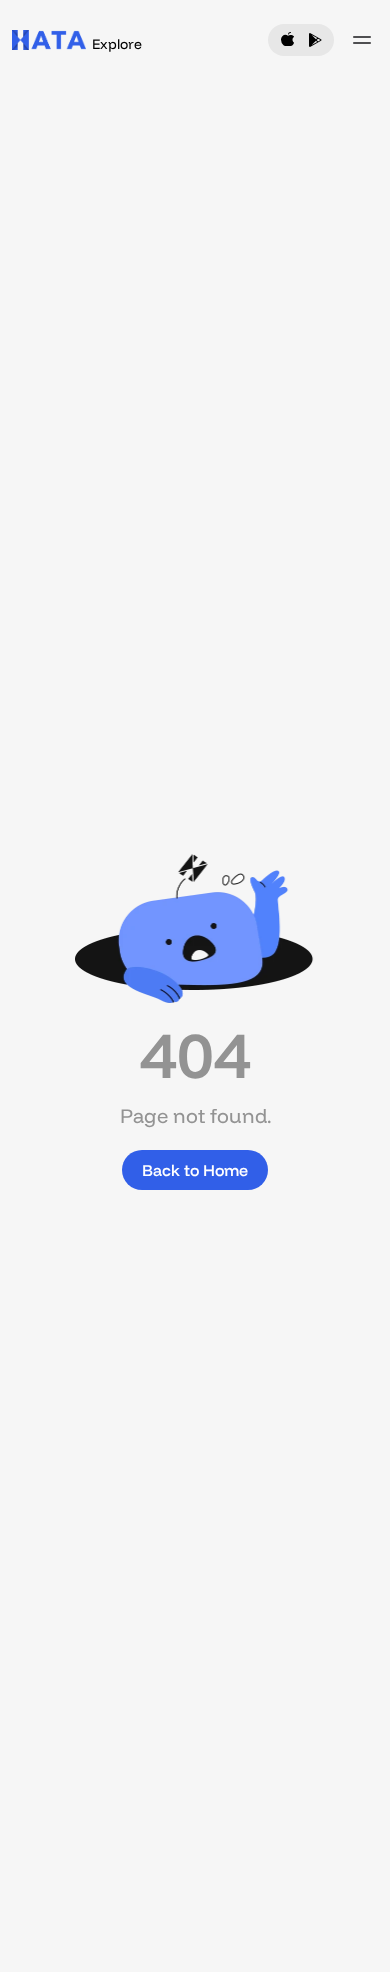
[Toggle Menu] (362, 40)
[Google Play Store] (314, 40)
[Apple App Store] (288, 40)
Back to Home (195, 1170)
